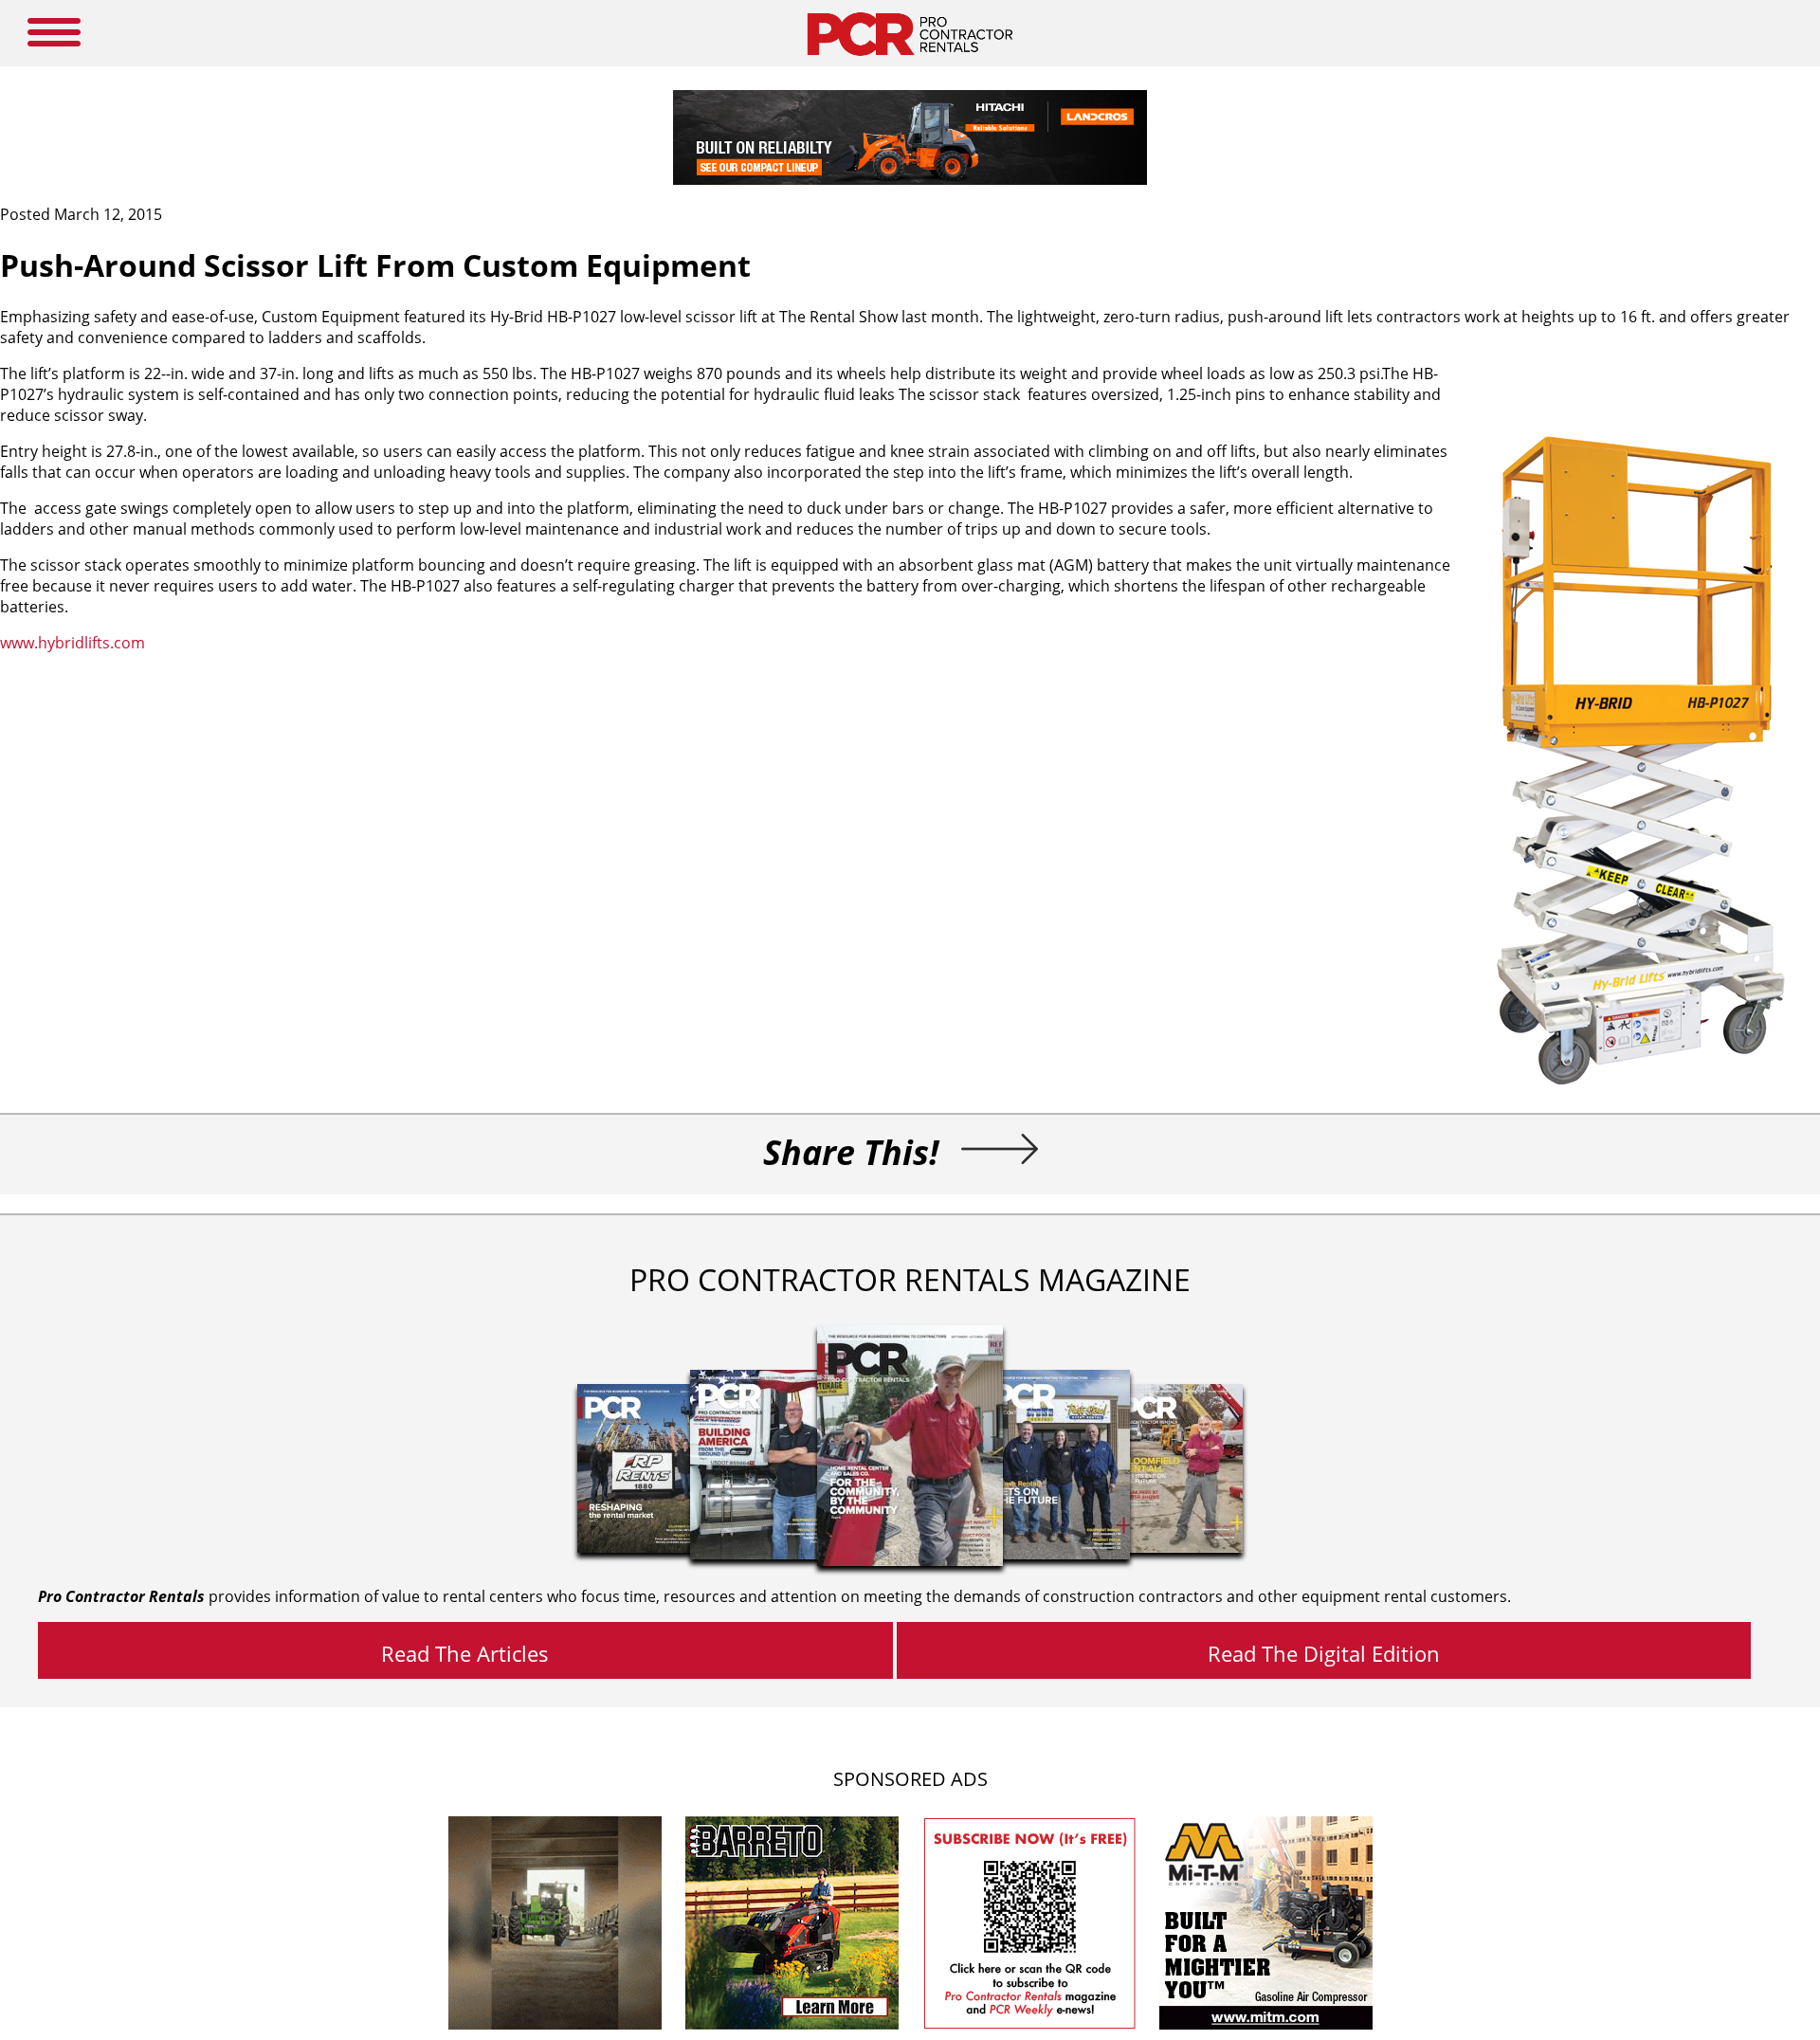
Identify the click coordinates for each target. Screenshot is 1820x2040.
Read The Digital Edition (1324, 1653)
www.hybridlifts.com (73, 643)
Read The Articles (465, 1653)
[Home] (910, 61)
